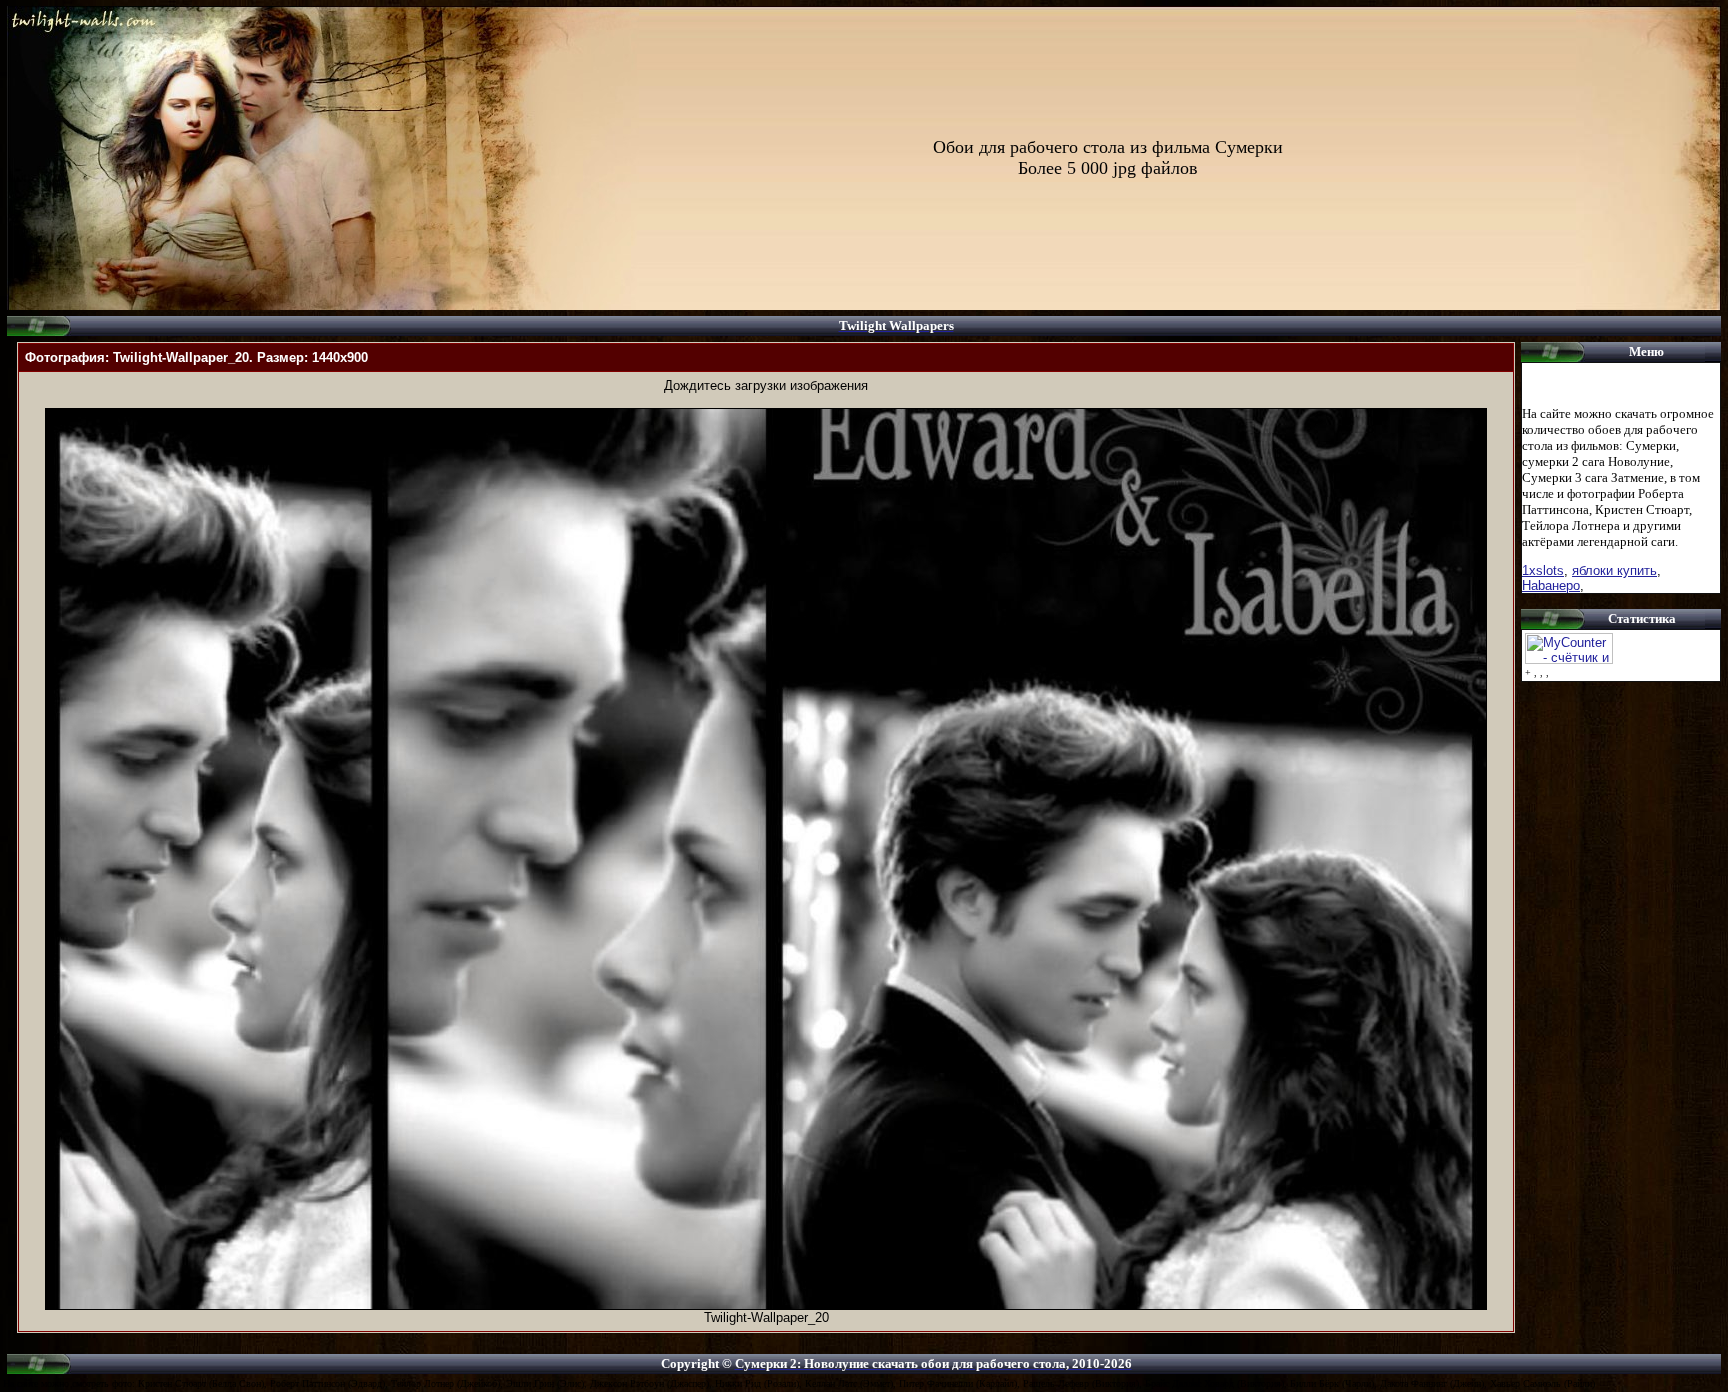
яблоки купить (1614, 570)
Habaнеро (1551, 585)
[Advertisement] (766, 400)
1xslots (1543, 570)
